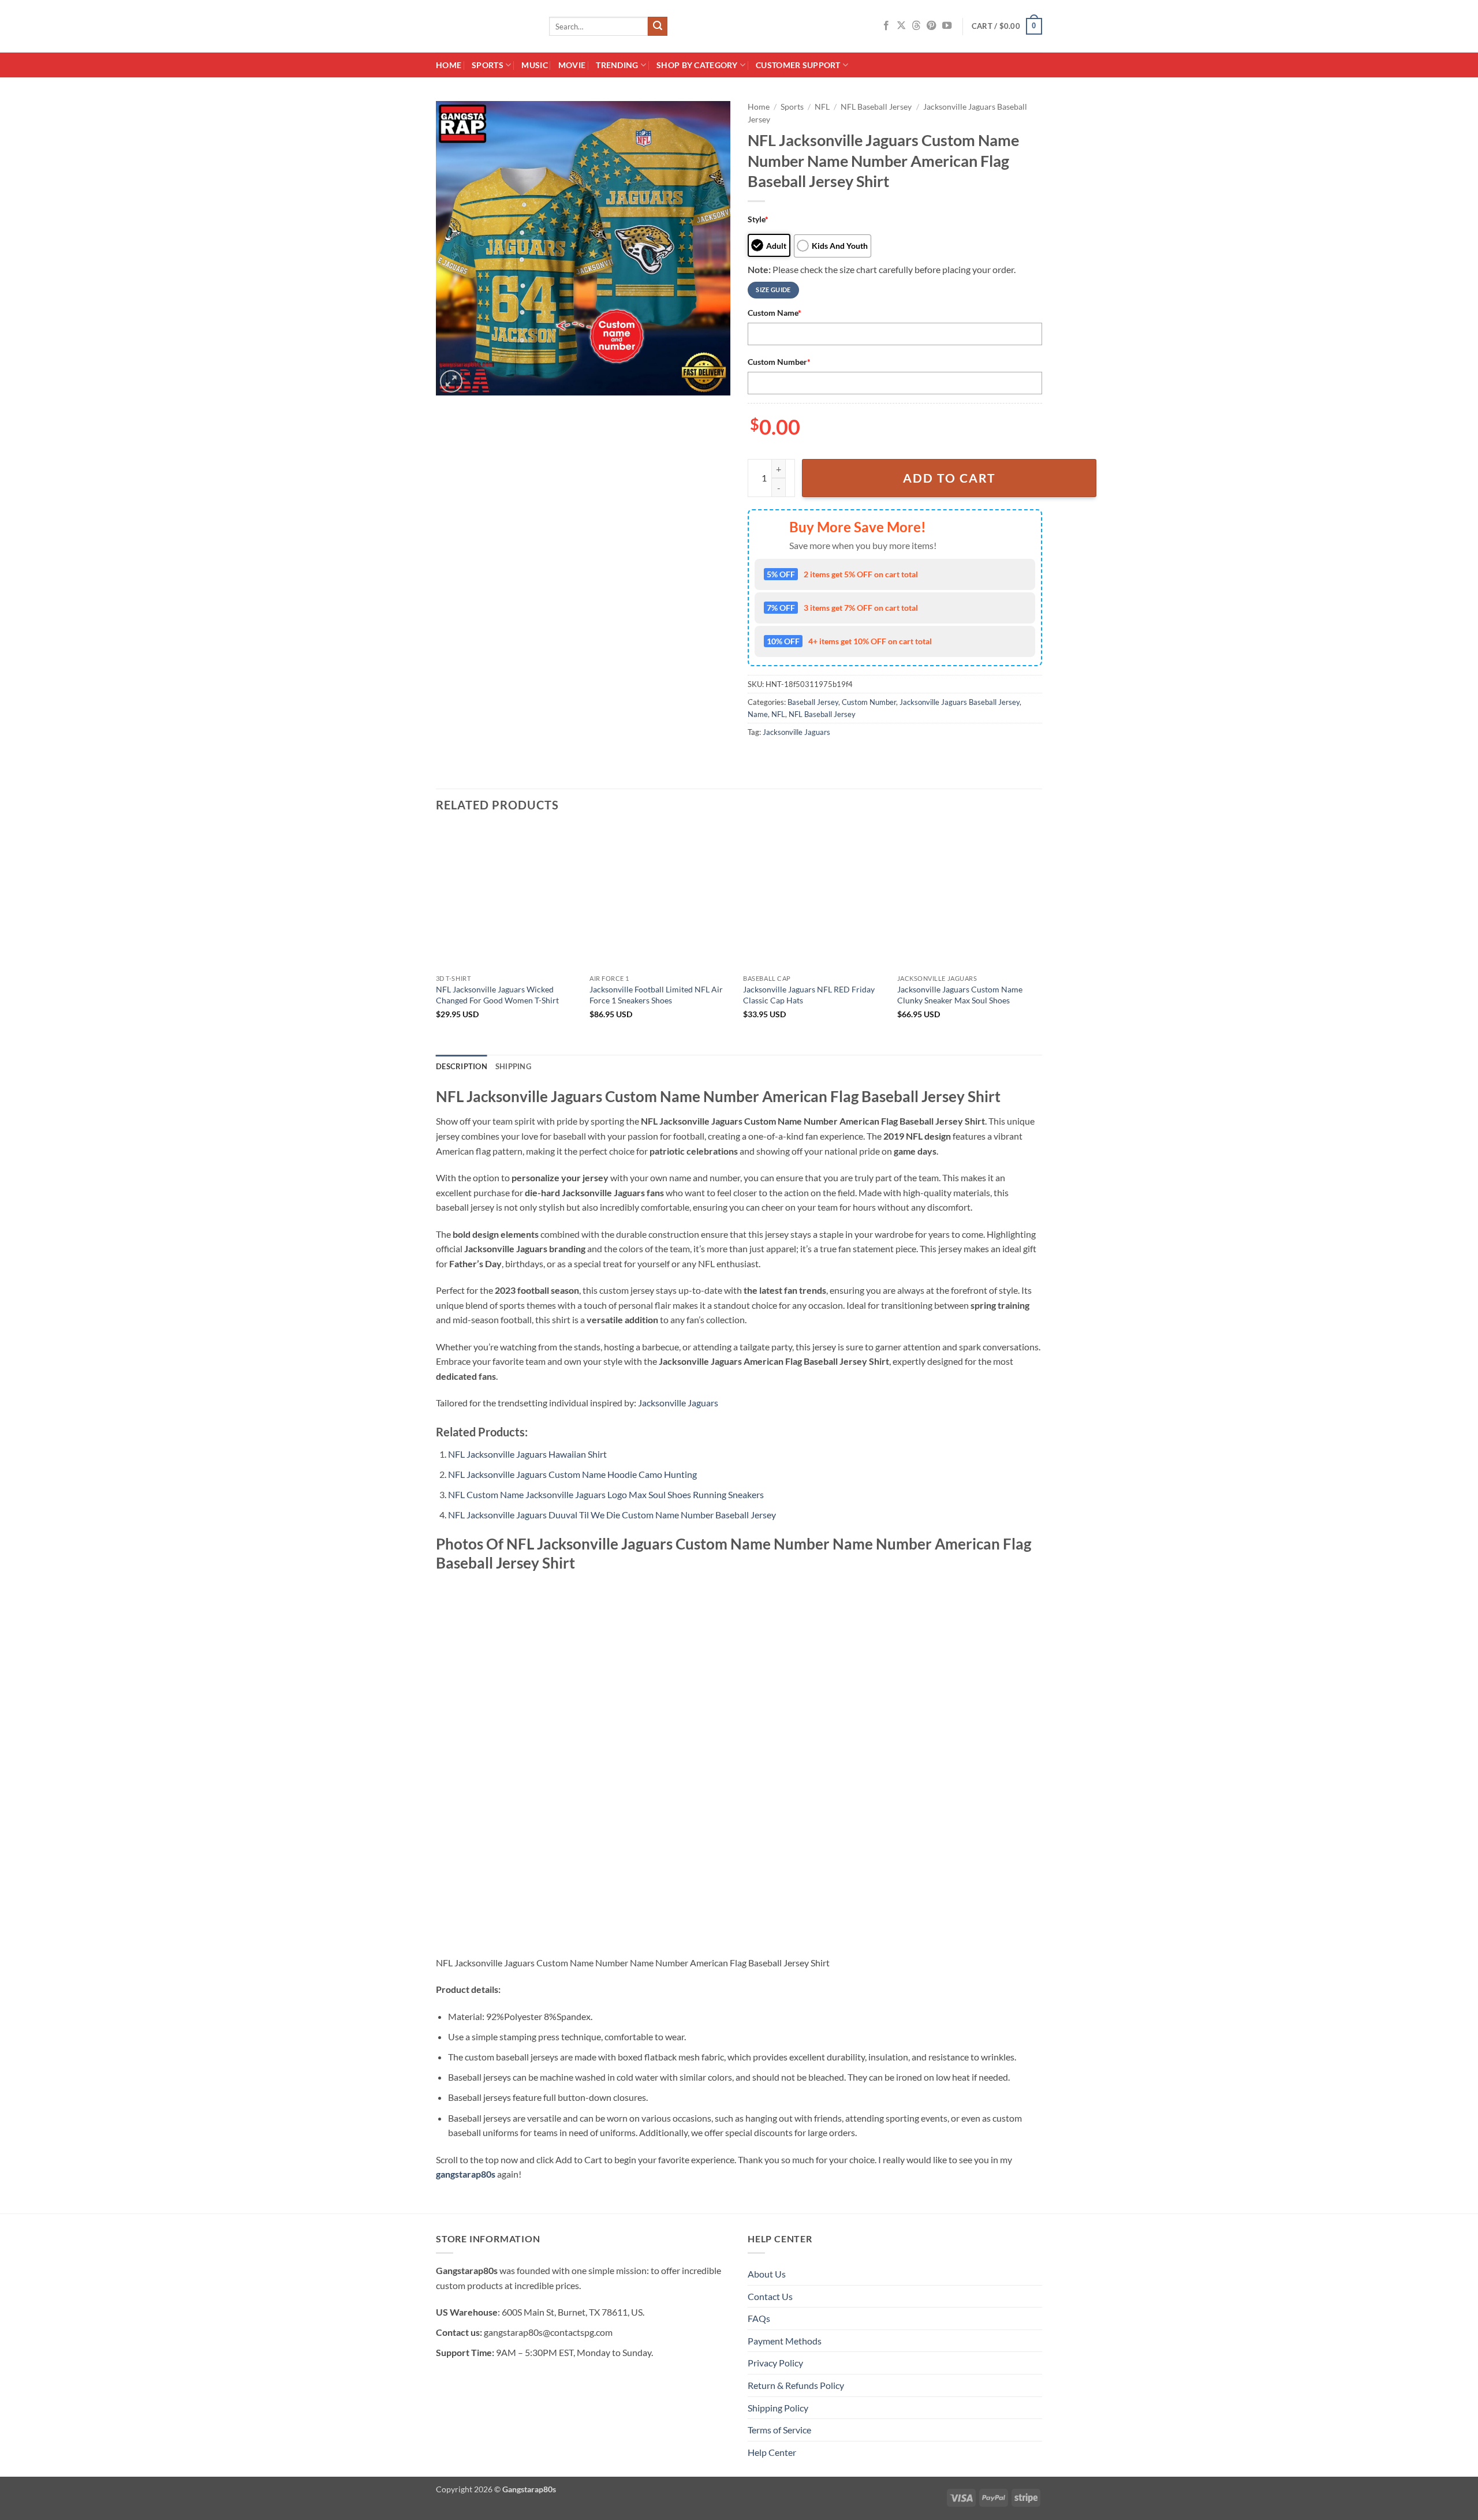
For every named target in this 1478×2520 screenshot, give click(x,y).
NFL (822, 107)
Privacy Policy (775, 2363)
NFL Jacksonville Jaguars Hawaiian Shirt (527, 1454)
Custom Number (779, 362)
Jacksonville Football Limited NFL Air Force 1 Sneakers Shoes (656, 995)
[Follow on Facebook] (886, 26)
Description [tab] (462, 1066)
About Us (767, 2274)
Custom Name (775, 313)
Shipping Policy (778, 2408)
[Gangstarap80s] (484, 26)
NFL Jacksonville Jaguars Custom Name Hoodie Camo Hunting (572, 1474)
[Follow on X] (901, 26)
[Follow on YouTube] (947, 26)
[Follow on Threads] (916, 26)
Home (449, 65)
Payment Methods (785, 2341)
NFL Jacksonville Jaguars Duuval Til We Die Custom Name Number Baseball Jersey (612, 1515)
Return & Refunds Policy (796, 2385)
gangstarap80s (466, 2174)
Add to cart (949, 478)
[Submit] (658, 27)
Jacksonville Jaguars (796, 732)
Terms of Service (779, 2430)
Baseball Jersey (813, 702)
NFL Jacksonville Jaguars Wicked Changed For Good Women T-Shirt (497, 995)
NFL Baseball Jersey (876, 107)
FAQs (759, 2318)
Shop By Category (697, 65)
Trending (617, 65)
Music (534, 65)
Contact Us (770, 2296)
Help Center (772, 2452)
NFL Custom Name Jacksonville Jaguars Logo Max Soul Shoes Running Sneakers (606, 1494)
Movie (572, 65)
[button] (1007, 27)
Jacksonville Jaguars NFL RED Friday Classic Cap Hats (809, 995)
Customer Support (798, 65)
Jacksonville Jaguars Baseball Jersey (960, 702)
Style (758, 219)
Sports (488, 65)
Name (758, 714)
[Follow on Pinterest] (931, 26)
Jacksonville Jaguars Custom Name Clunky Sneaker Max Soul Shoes (960, 995)
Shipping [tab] (513, 1066)
